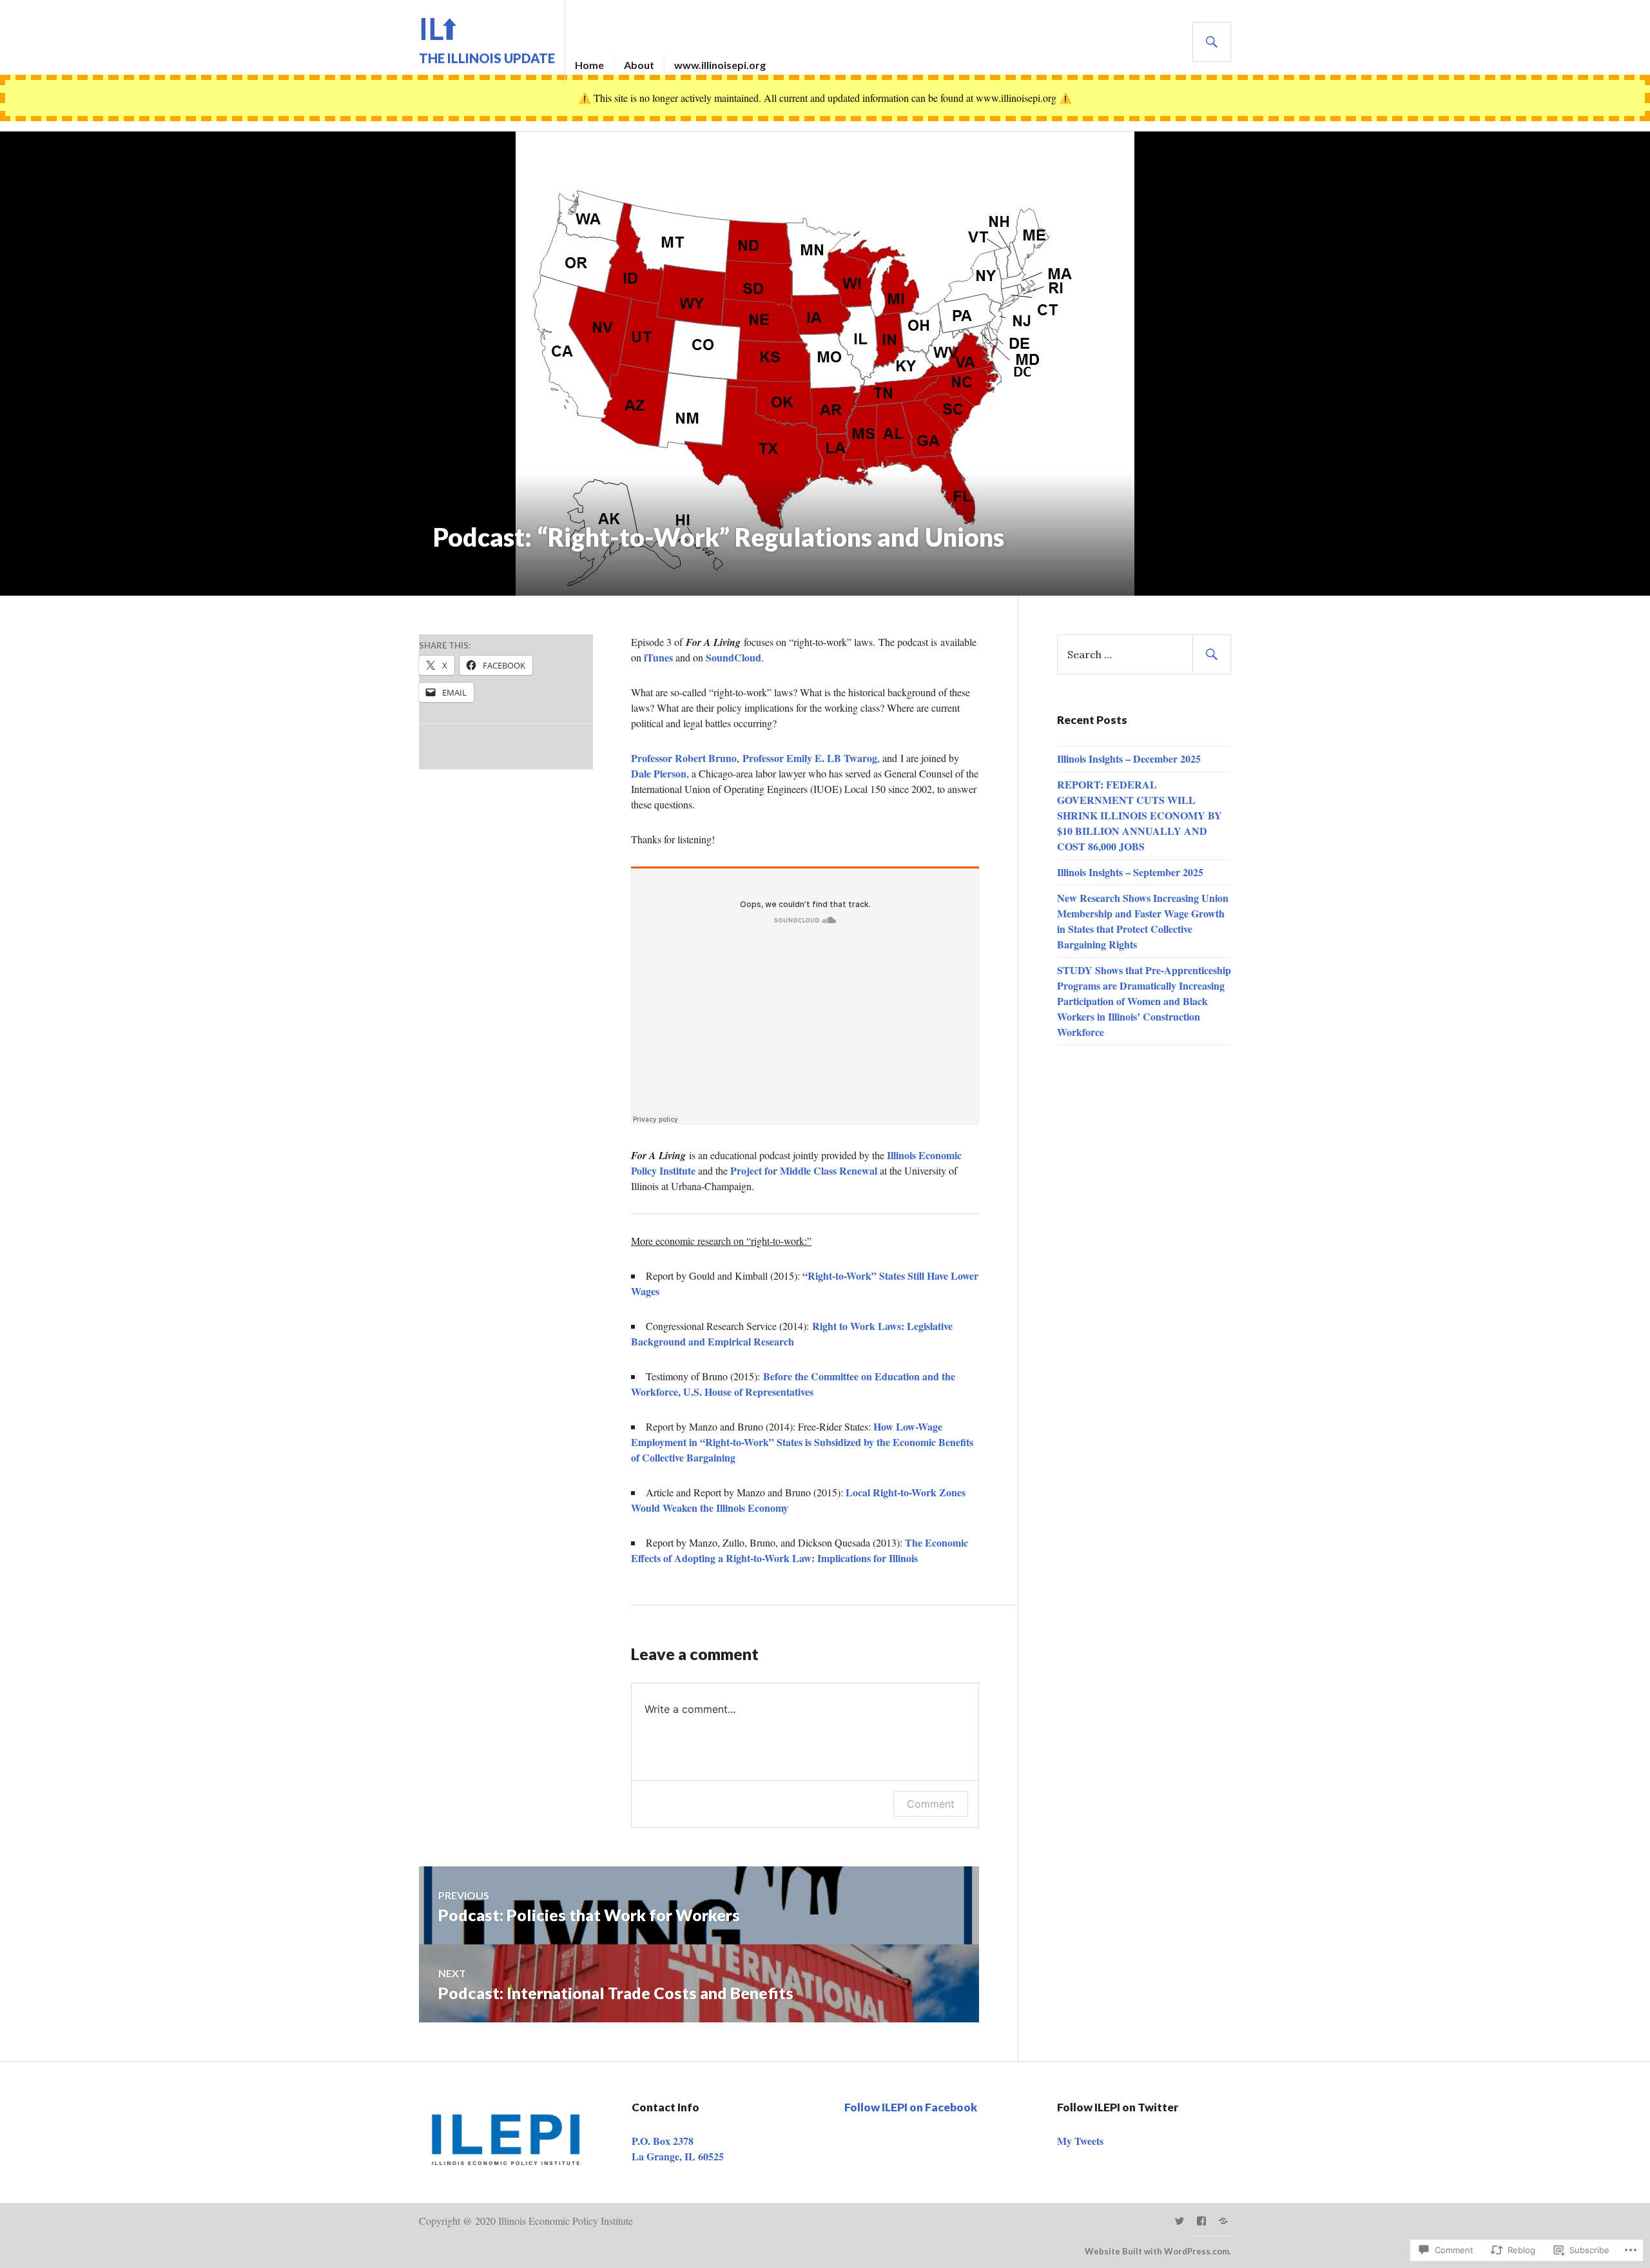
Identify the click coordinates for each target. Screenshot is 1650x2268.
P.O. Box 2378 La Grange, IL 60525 (678, 2148)
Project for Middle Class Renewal (804, 1170)
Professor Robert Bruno (684, 758)
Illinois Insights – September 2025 (1130, 872)
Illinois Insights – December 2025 (1129, 758)
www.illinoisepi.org (720, 65)
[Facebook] (1201, 2221)
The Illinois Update (487, 58)
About (639, 65)
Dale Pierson (659, 773)
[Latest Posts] (1223, 2221)
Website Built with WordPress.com (1157, 2251)
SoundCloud (733, 657)
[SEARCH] (1212, 42)
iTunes (658, 657)
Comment (931, 1804)
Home (589, 65)
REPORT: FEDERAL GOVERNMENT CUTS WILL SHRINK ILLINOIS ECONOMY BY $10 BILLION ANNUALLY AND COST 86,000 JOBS (1140, 815)
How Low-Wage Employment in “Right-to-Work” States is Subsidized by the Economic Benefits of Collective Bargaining (802, 1442)
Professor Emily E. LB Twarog (810, 758)
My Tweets (1080, 2141)
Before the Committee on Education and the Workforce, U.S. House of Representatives (793, 1384)
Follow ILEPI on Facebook (911, 2107)
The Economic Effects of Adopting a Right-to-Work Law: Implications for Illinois (800, 1550)
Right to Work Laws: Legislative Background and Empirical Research (792, 1334)
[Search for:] (1144, 654)
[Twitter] (1179, 2221)
